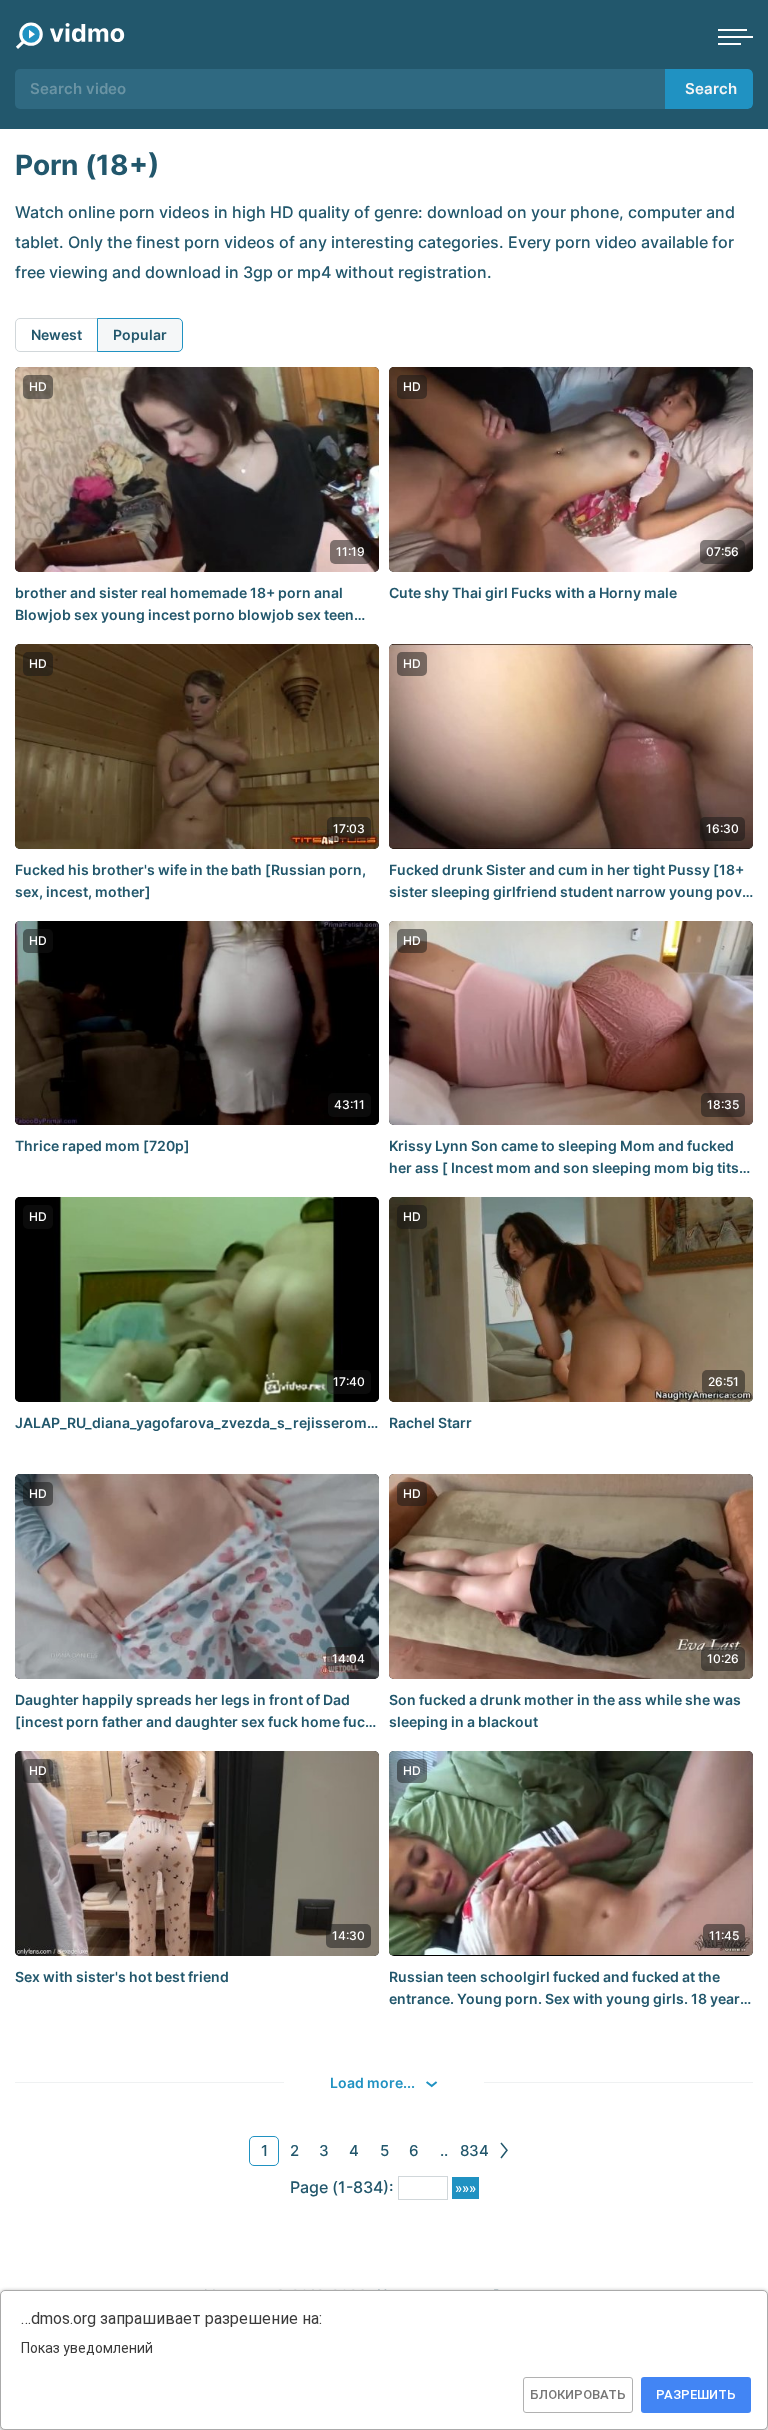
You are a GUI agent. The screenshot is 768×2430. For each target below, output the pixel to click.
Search (711, 88)
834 (474, 2150)
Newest (56, 334)
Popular (140, 334)
